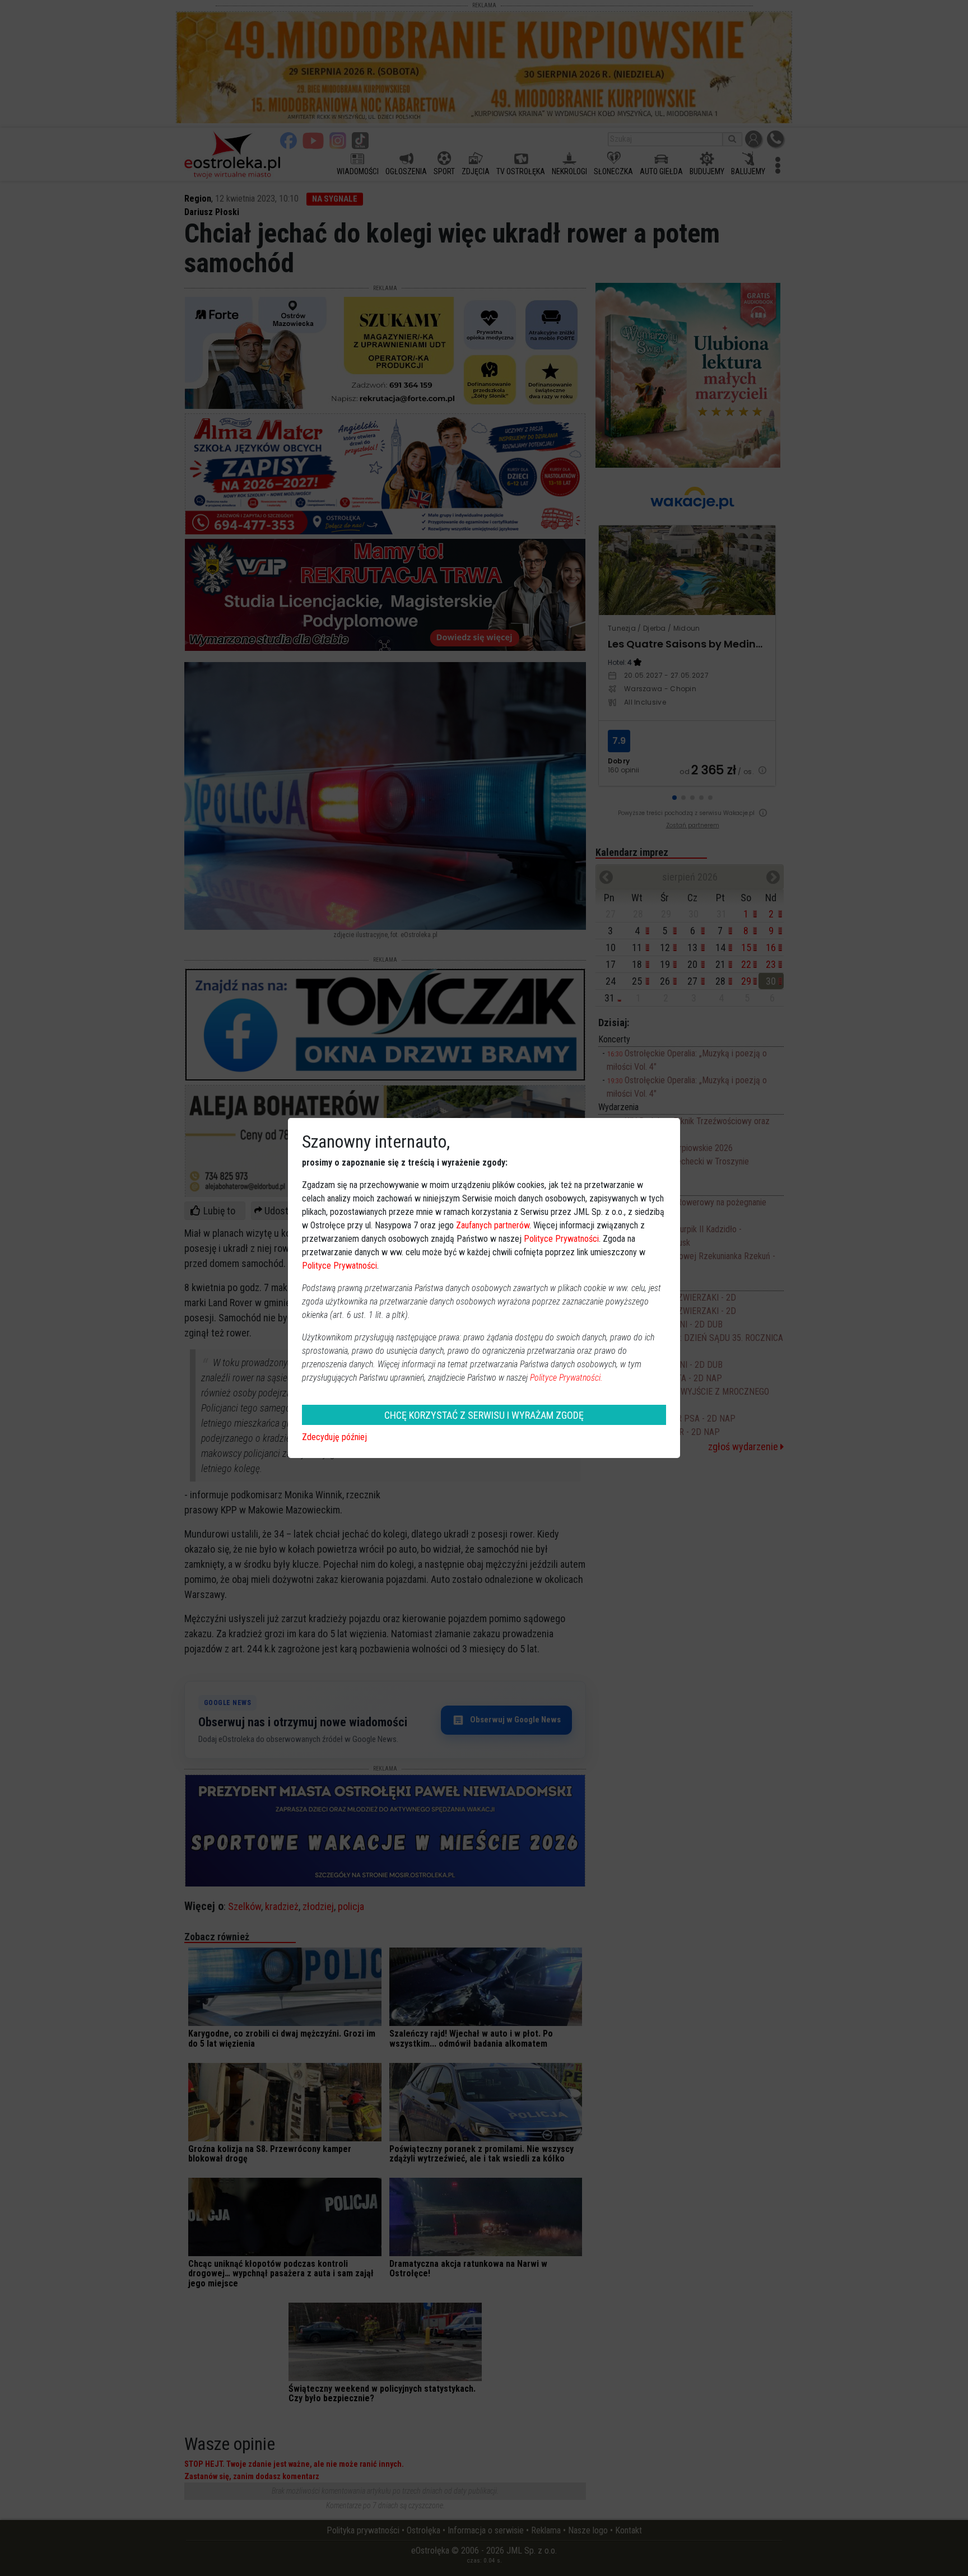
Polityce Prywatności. (566, 1378)
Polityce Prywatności (561, 1239)
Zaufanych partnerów (493, 1225)
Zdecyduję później (334, 1437)
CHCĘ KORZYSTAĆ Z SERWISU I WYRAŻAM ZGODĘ (484, 1415)
